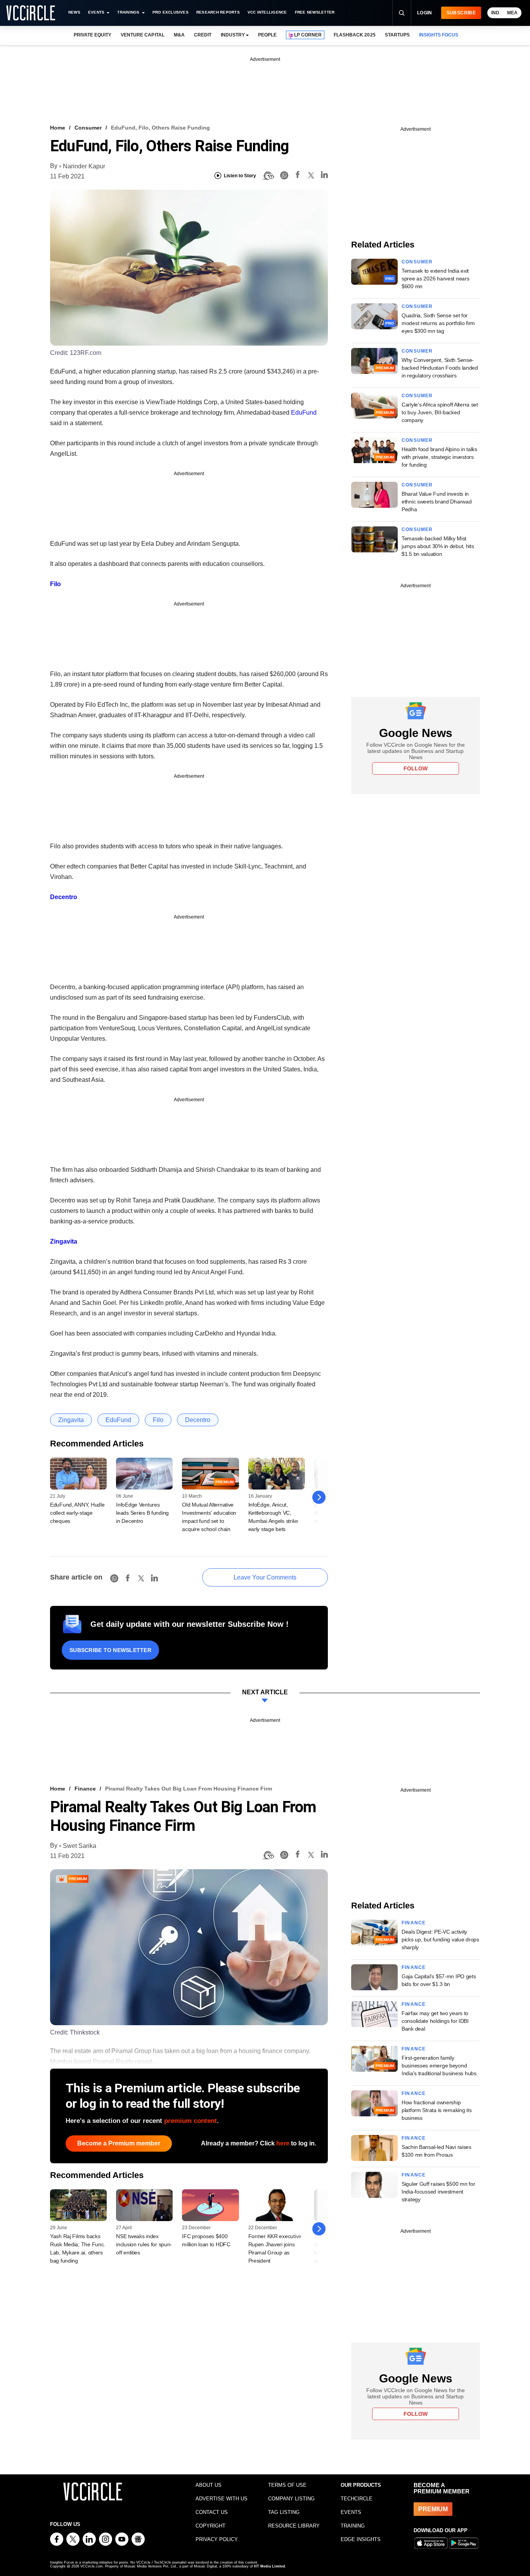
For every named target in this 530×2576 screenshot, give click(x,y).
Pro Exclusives (171, 12)
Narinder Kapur (84, 166)
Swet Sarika (80, 1846)
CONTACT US (212, 2512)
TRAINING (353, 2526)
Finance (85, 1789)
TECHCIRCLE (357, 2499)
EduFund (304, 413)
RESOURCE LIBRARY (294, 2526)
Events (96, 12)
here (283, 2143)
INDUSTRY (233, 35)
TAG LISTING (284, 2512)
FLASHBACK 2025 (354, 35)
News (74, 12)
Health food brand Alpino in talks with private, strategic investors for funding (439, 457)
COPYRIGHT (210, 2526)
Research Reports (218, 12)
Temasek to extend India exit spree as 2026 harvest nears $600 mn (435, 279)
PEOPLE (267, 35)
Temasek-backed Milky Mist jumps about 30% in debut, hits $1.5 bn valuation (438, 546)
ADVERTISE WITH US (222, 2499)
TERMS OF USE (287, 2485)
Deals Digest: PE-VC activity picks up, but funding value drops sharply (440, 1939)
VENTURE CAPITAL (142, 35)
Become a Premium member (119, 2143)
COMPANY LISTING (291, 2499)
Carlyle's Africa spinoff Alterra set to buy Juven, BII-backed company (440, 412)
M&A (179, 35)
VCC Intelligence (267, 12)
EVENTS (351, 2512)
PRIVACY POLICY (217, 2539)
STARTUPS (397, 35)
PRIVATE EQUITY (93, 35)
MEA (512, 13)
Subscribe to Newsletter (110, 1650)
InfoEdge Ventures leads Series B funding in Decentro (142, 1513)
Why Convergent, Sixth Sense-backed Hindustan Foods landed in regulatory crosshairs (440, 368)
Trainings (128, 12)
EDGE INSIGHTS (361, 2539)
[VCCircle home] (31, 13)
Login (425, 13)
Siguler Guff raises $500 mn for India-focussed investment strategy (438, 2192)
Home (58, 128)
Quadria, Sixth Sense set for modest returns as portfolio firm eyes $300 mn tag (438, 323)
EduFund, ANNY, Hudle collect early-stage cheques (77, 1513)
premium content (191, 2121)
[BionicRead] (268, 176)
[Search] (402, 13)
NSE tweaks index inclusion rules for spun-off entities (144, 2244)
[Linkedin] (324, 176)
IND (495, 13)
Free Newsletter (315, 12)
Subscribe (461, 13)
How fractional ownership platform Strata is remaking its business (436, 2110)
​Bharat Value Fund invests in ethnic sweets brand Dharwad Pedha (436, 502)
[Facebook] (298, 176)
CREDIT (203, 35)
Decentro (64, 897)
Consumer (88, 128)
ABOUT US (209, 2485)
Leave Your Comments (265, 1577)
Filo (55, 584)
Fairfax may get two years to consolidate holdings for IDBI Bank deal (435, 2021)
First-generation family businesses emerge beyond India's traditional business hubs (439, 2066)
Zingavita (64, 1241)
